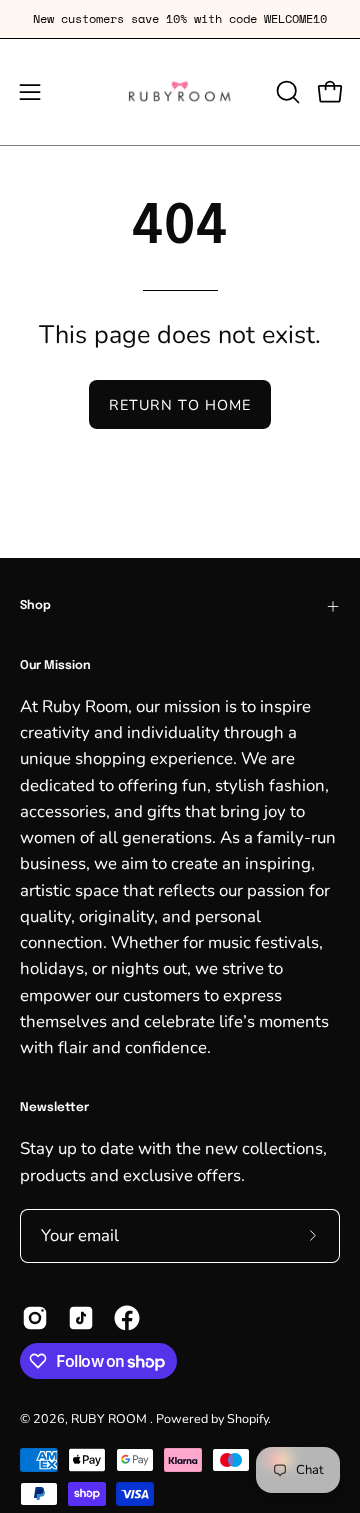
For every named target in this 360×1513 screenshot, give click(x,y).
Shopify (247, 1418)
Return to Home (180, 405)
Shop (35, 606)
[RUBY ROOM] (180, 92)
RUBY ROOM (110, 1418)
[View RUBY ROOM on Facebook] (127, 1318)
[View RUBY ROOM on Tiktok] (81, 1318)
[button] (286, 92)
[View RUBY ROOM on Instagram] (35, 1318)
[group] (180, 19)
